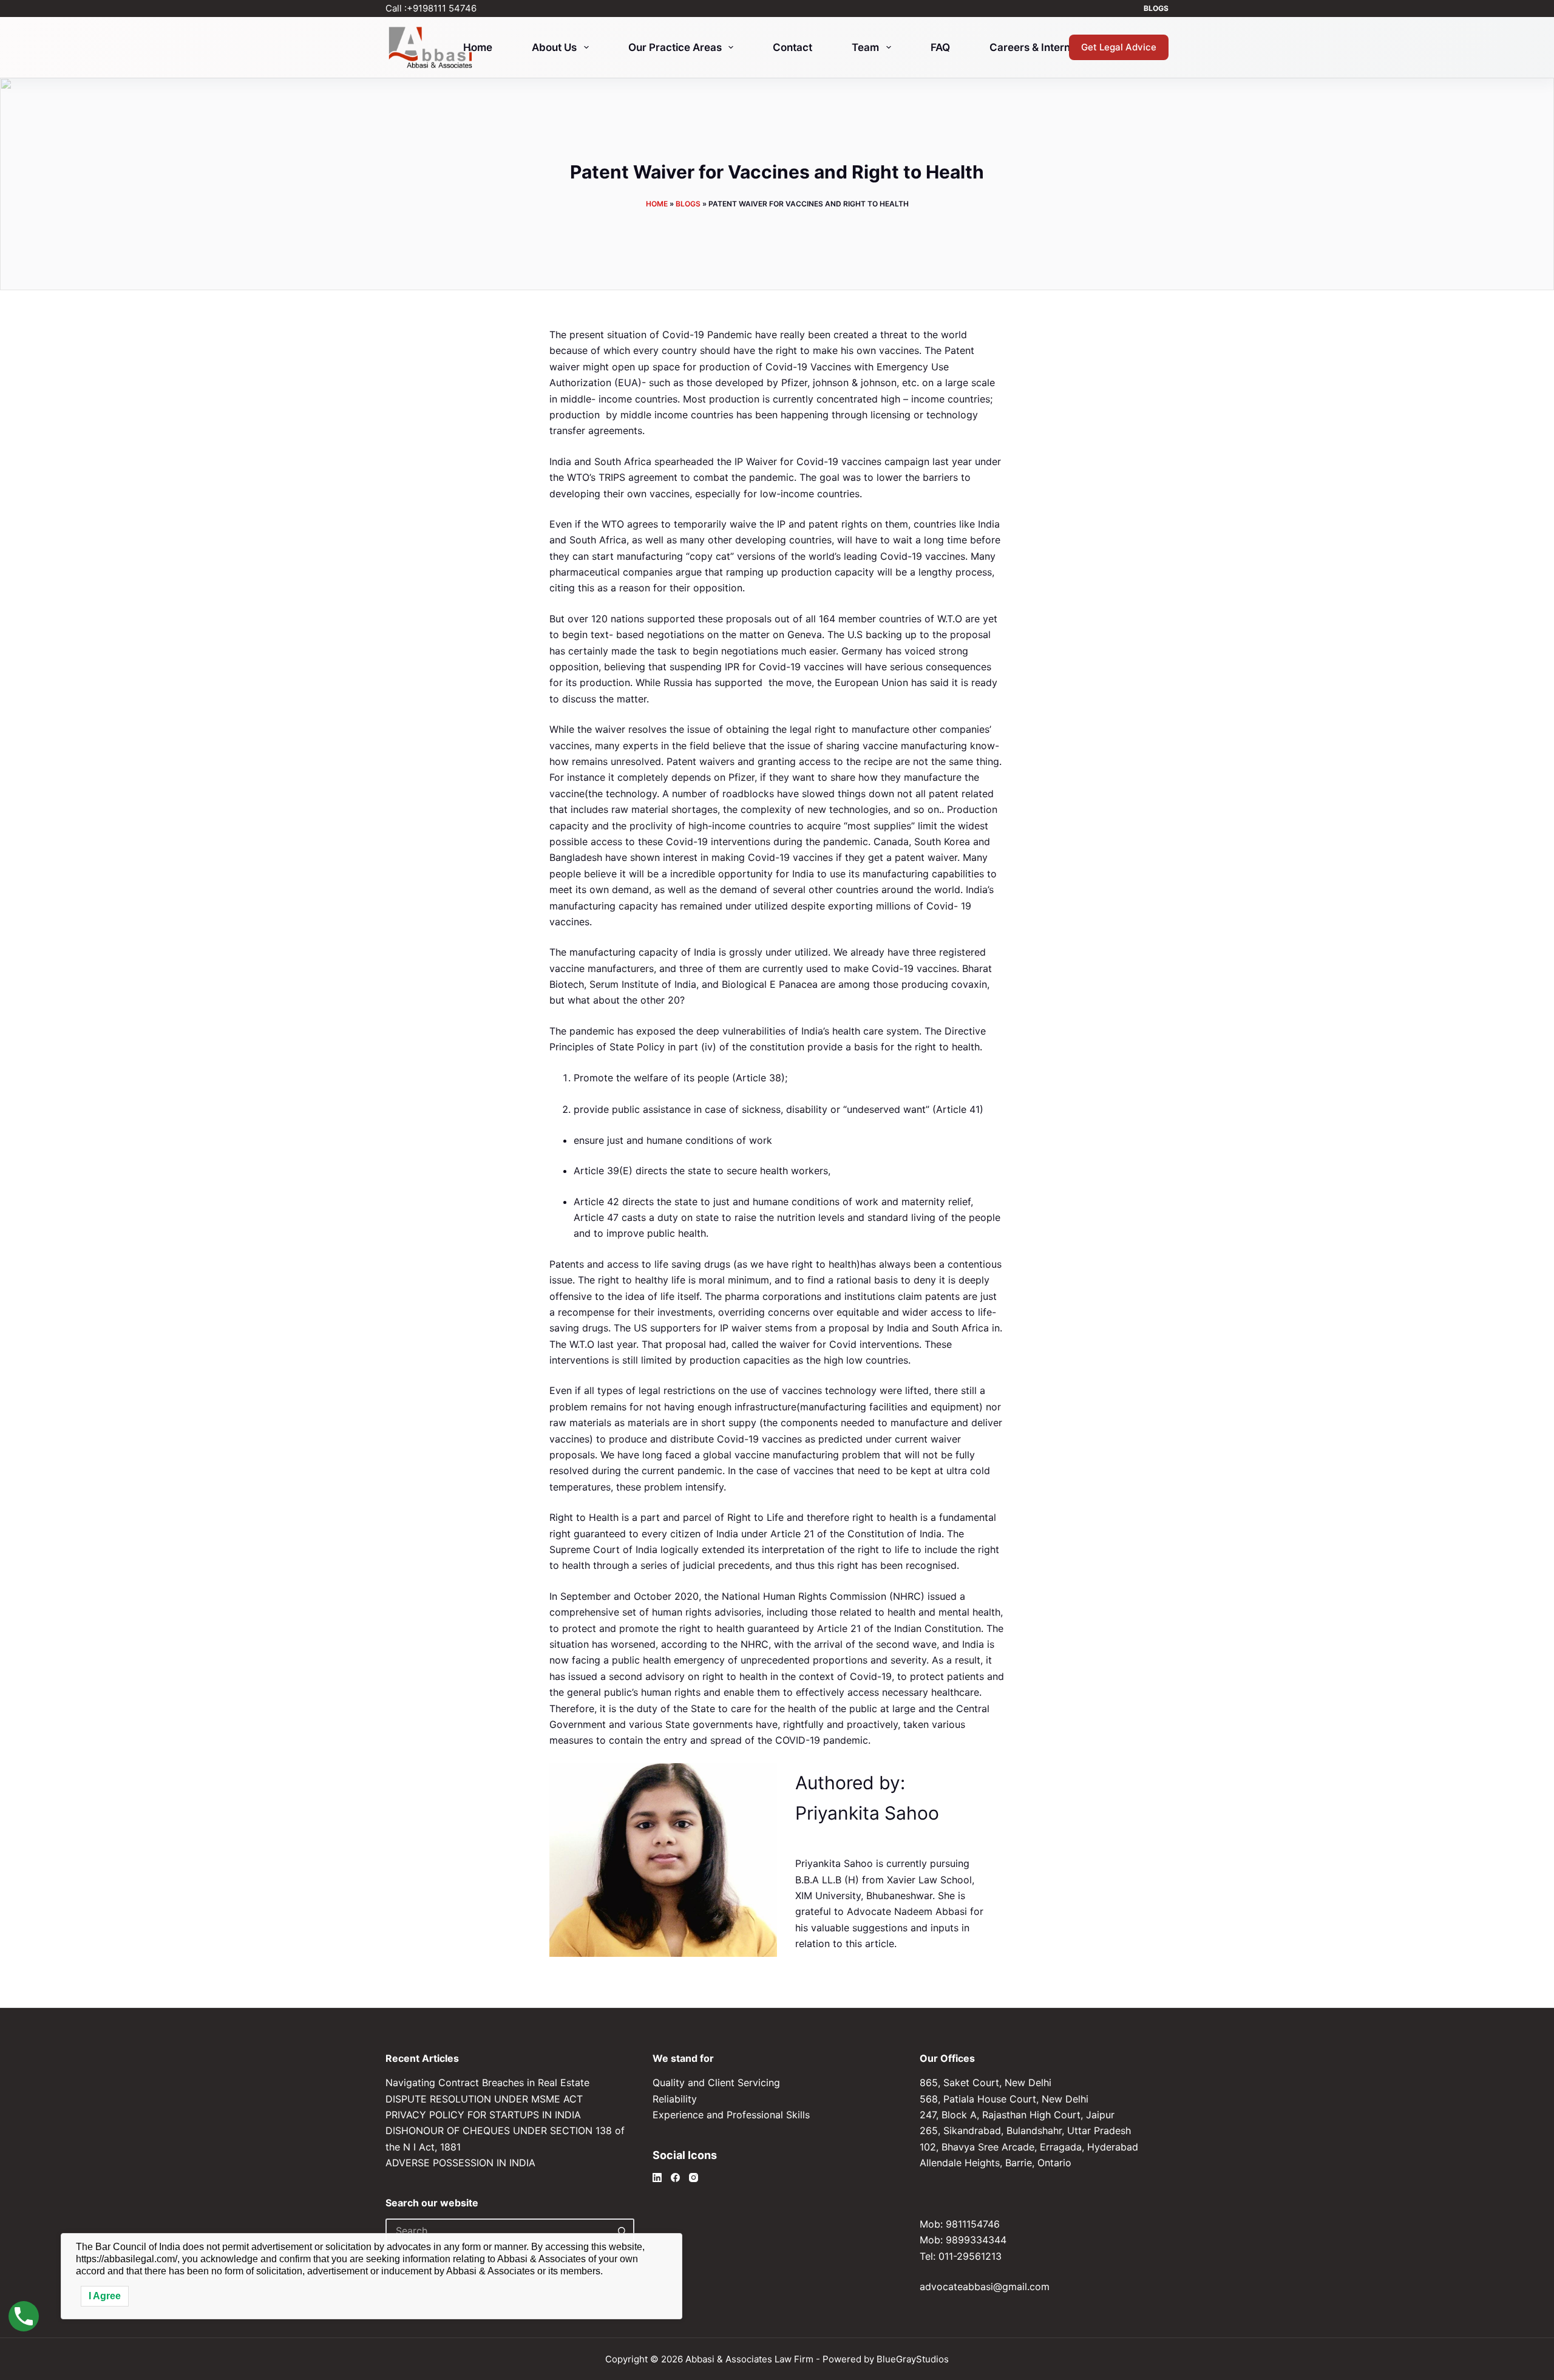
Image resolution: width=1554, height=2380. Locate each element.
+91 (442, 8)
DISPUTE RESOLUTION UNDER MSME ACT (484, 2099)
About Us (554, 47)
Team (865, 47)
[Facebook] (675, 2178)
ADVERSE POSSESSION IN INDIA (460, 2163)
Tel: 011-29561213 (961, 2256)
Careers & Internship (1040, 47)
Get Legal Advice (1119, 47)
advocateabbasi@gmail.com (985, 2286)
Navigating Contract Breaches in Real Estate (487, 2082)
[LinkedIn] (657, 2178)
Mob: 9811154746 (960, 2224)
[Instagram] (694, 2178)
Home (478, 47)
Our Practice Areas (675, 47)
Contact (792, 47)
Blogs (1156, 8)
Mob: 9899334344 (963, 2240)
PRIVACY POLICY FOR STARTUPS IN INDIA (483, 2115)
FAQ (940, 47)
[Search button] (622, 2231)
